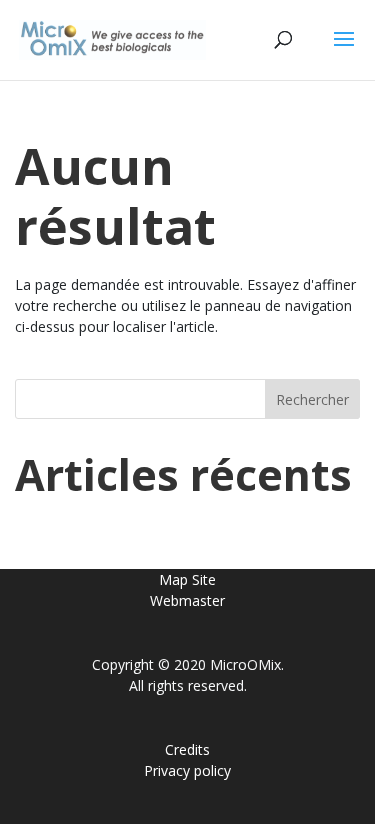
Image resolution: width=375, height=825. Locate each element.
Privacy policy (187, 770)
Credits (187, 749)
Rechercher (312, 399)
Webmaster (187, 600)
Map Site (187, 579)
